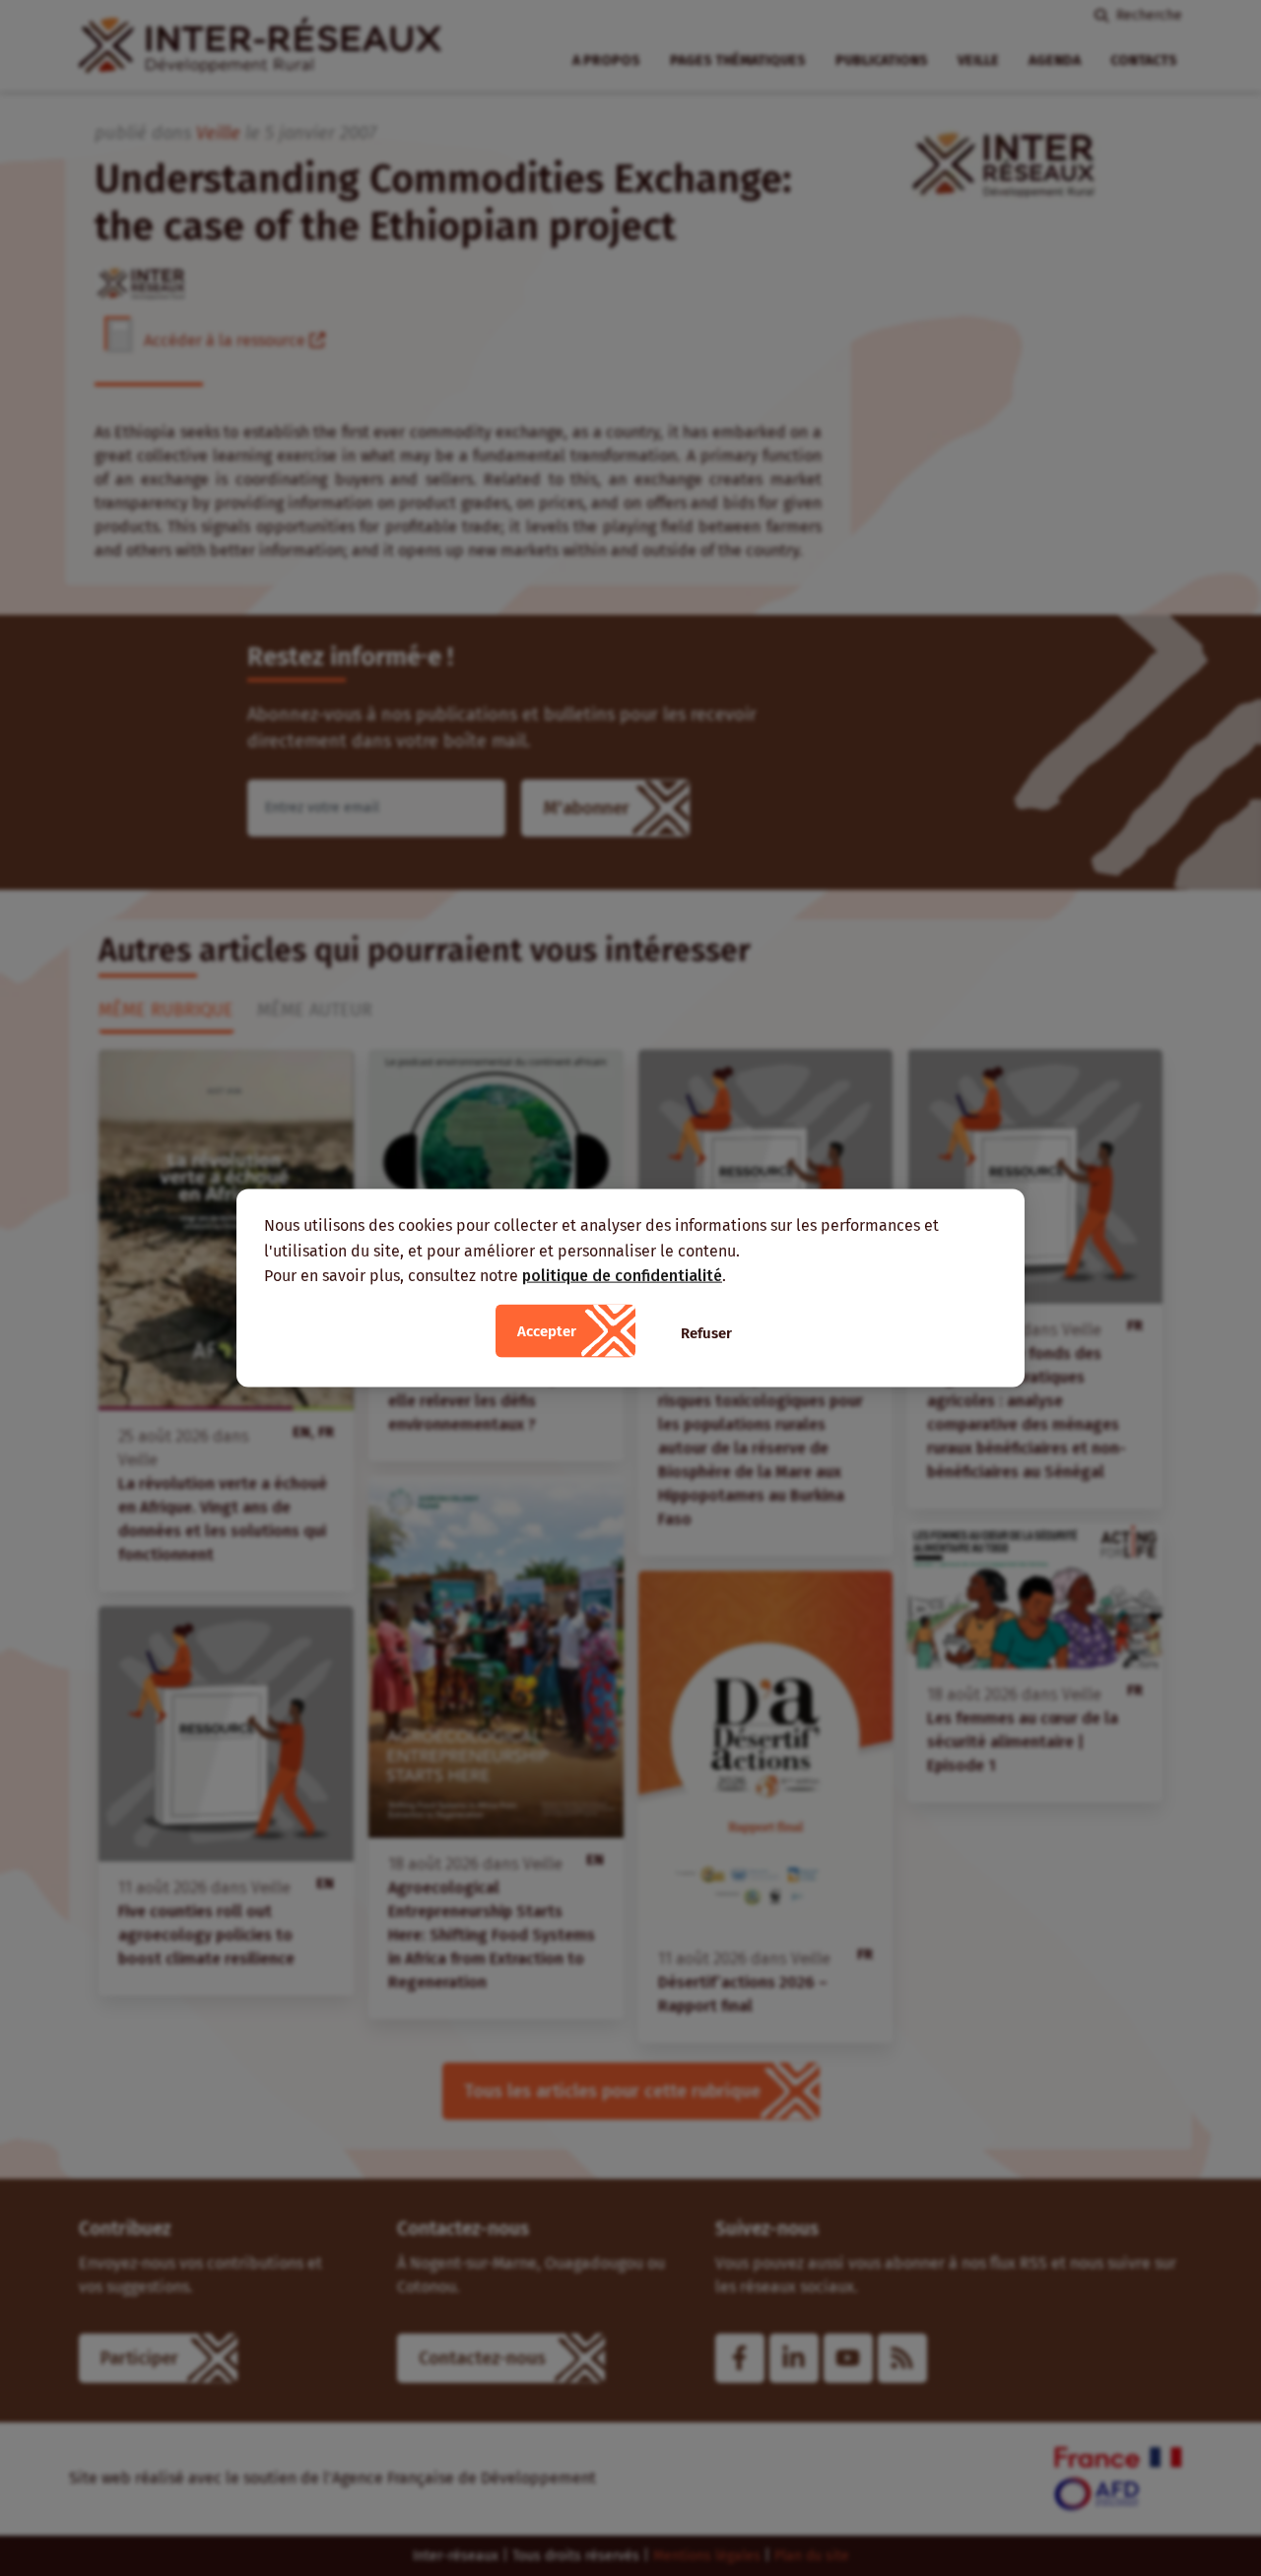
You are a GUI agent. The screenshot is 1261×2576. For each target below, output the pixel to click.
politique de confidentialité (622, 1276)
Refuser (706, 1332)
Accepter (547, 1330)
